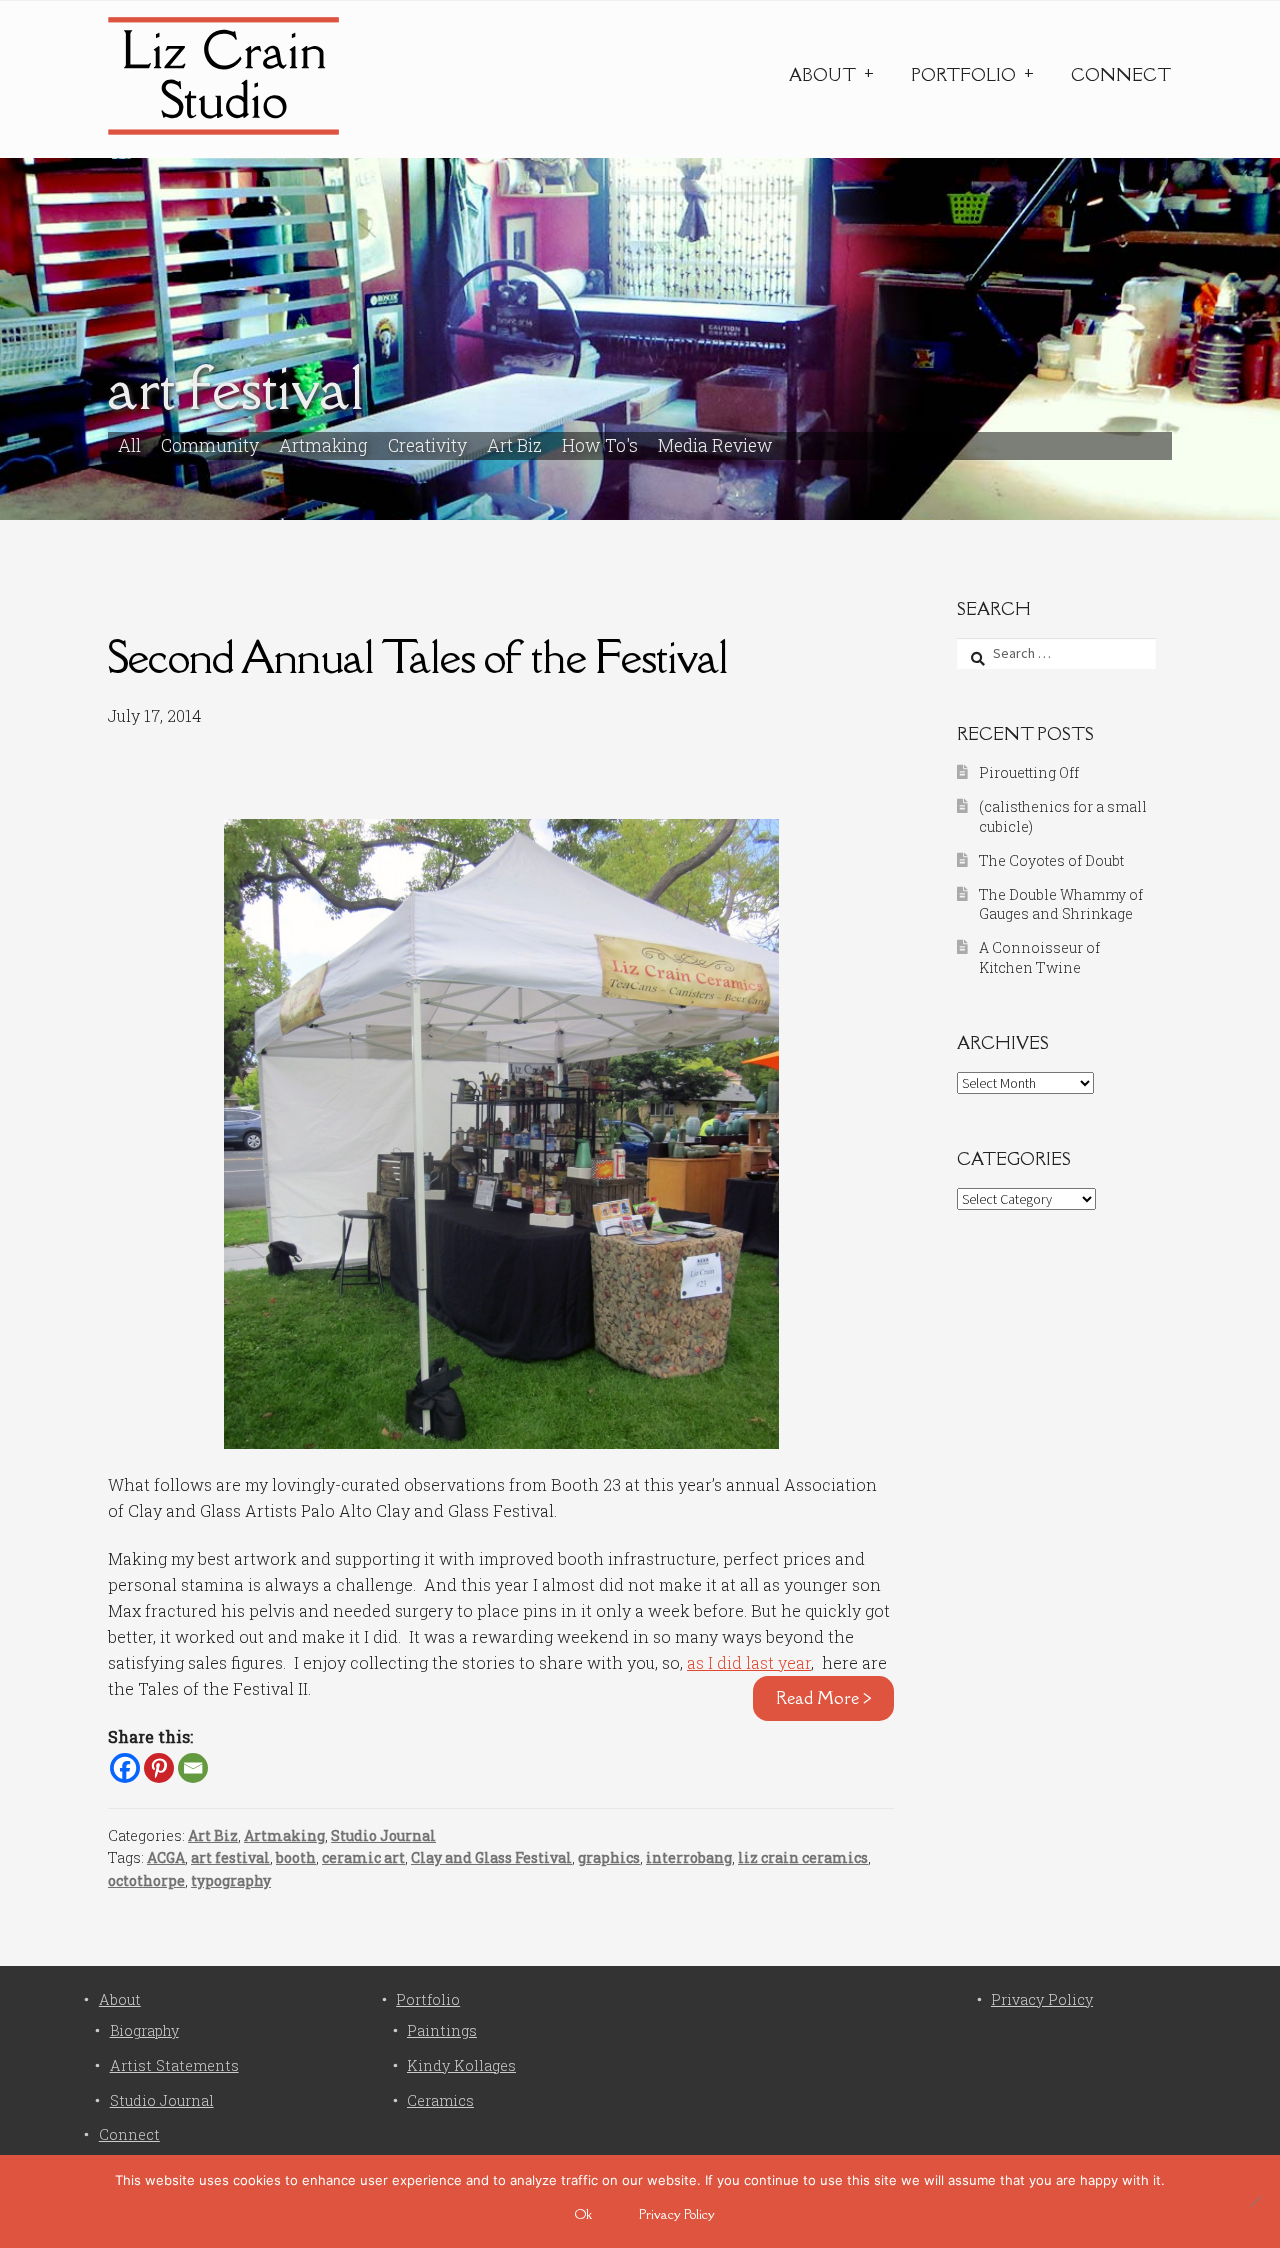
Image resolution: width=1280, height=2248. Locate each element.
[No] (1255, 2201)
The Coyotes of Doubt (1051, 860)
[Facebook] (125, 1768)
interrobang (689, 1857)
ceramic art (363, 1857)
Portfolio (963, 75)
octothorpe (146, 1880)
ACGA (166, 1857)
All (129, 445)
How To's (600, 445)
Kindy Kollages (461, 2065)
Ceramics (440, 2100)
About (822, 75)
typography (231, 1880)
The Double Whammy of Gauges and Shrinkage (1061, 904)
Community (210, 445)
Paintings (442, 2030)
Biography (144, 2030)
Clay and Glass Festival (491, 1857)
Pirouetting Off (1029, 772)
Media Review (715, 445)
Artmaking (323, 445)
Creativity (427, 445)
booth (296, 1857)
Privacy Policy (1042, 1999)
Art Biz (514, 445)
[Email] (193, 1768)
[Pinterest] (159, 1768)
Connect (1121, 75)
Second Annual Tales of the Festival (418, 656)
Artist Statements (174, 2065)
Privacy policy (677, 2214)
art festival (230, 1857)
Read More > (824, 1698)
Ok (583, 2214)
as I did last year (749, 1662)
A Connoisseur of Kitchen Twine (1039, 957)
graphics (609, 1857)
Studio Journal (383, 1835)
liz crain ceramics (803, 1857)
